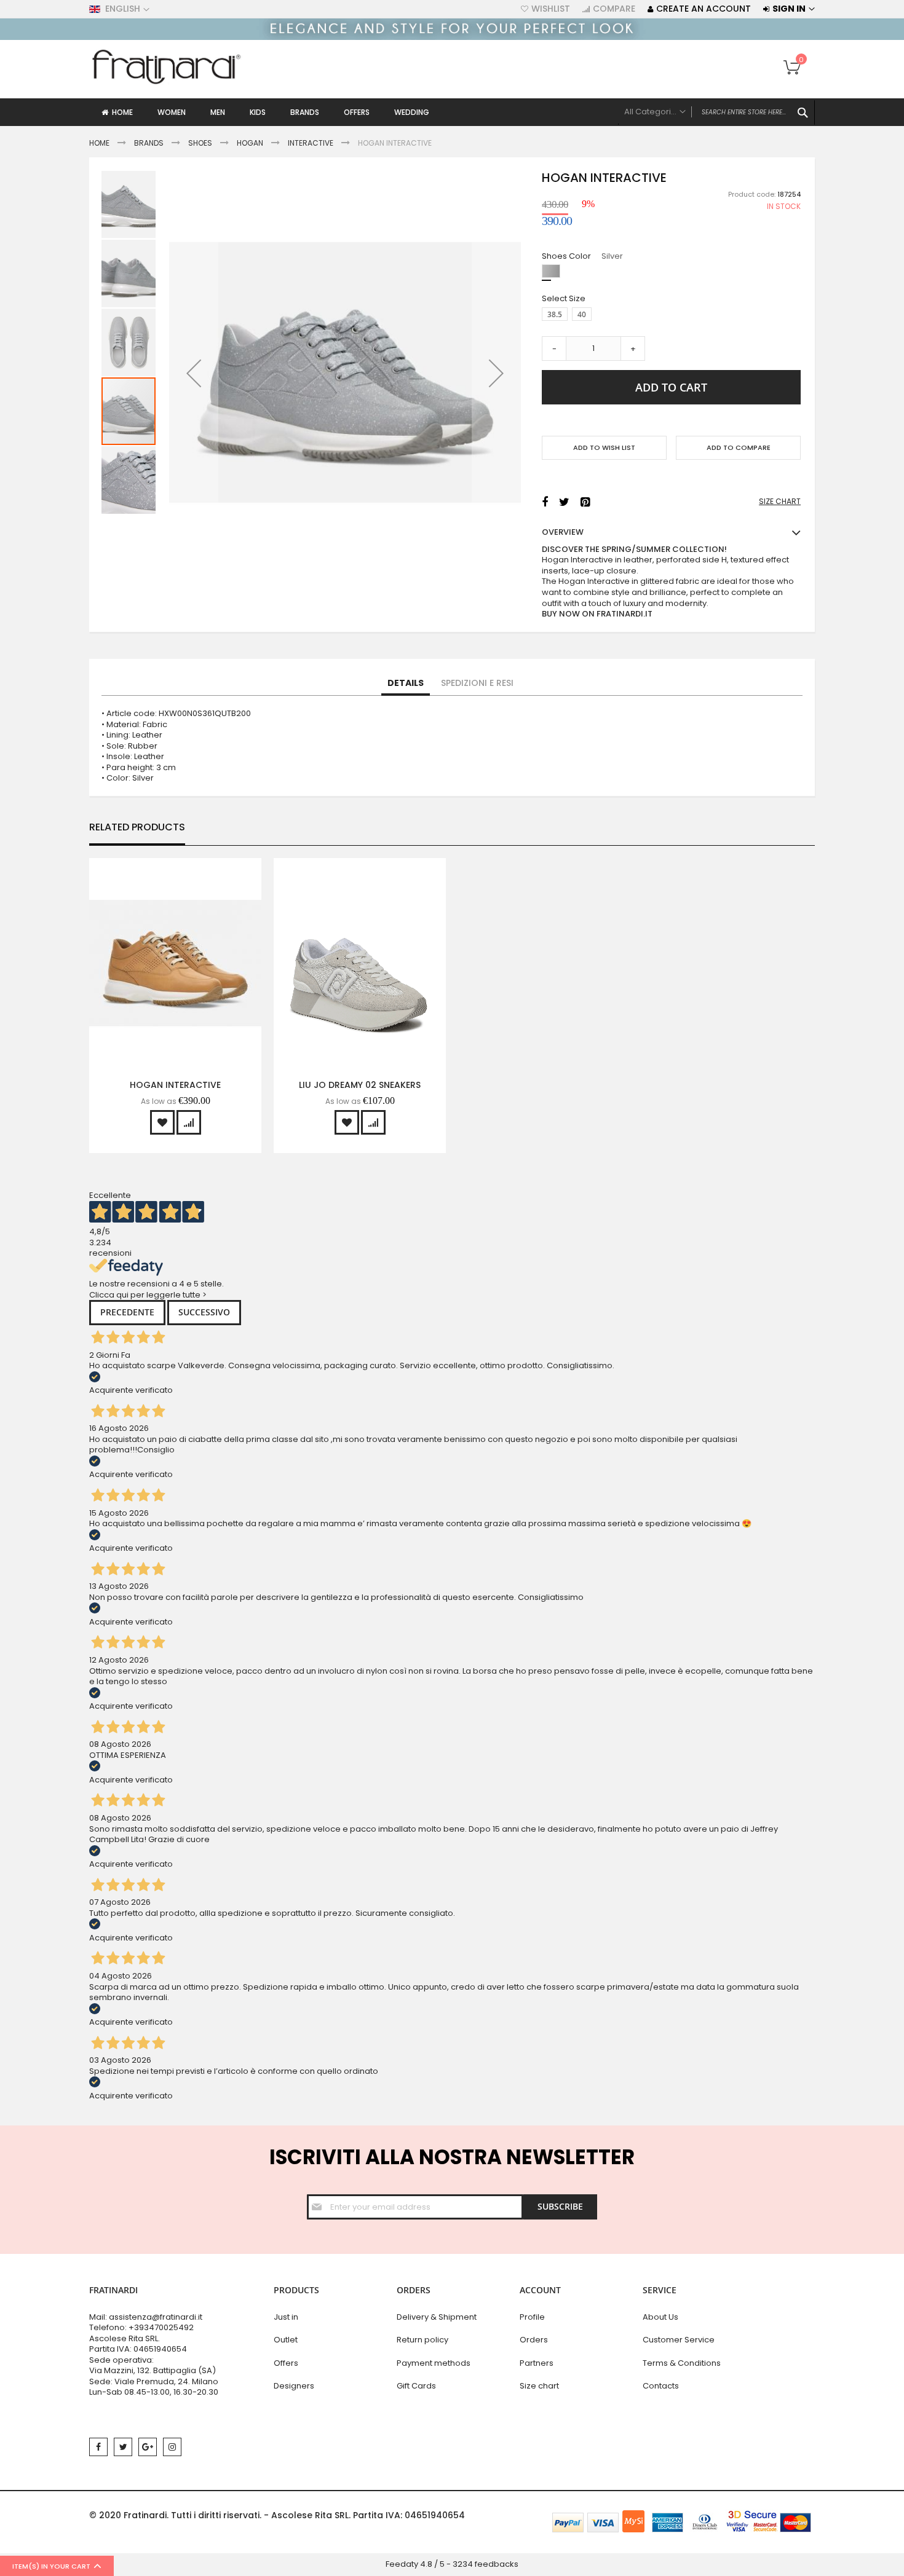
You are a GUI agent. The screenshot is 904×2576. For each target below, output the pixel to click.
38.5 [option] (555, 314)
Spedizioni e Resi (477, 683)
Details (406, 683)
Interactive (311, 143)
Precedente (127, 1312)
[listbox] (674, 273)
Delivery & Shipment (437, 2317)
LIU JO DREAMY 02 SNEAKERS (360, 1085)
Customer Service (679, 2340)
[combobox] (716, 112)
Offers (286, 2363)
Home (99, 143)
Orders (534, 2340)
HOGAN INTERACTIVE (175, 1085)
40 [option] (582, 314)
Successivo (204, 1312)
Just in (286, 2317)
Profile (532, 2317)
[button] (194, 373)
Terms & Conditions (682, 2363)
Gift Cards (416, 2386)
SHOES (200, 143)
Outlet (286, 2340)
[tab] (406, 683)
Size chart (539, 2386)
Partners (537, 2363)
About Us (660, 2317)
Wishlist (551, 9)
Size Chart (780, 502)
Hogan (250, 143)
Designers (294, 2386)
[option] (551, 271)
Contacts (661, 2386)
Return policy (422, 2340)
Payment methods (434, 2363)
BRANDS (149, 143)
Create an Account (704, 9)
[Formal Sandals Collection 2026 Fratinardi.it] (452, 37)
